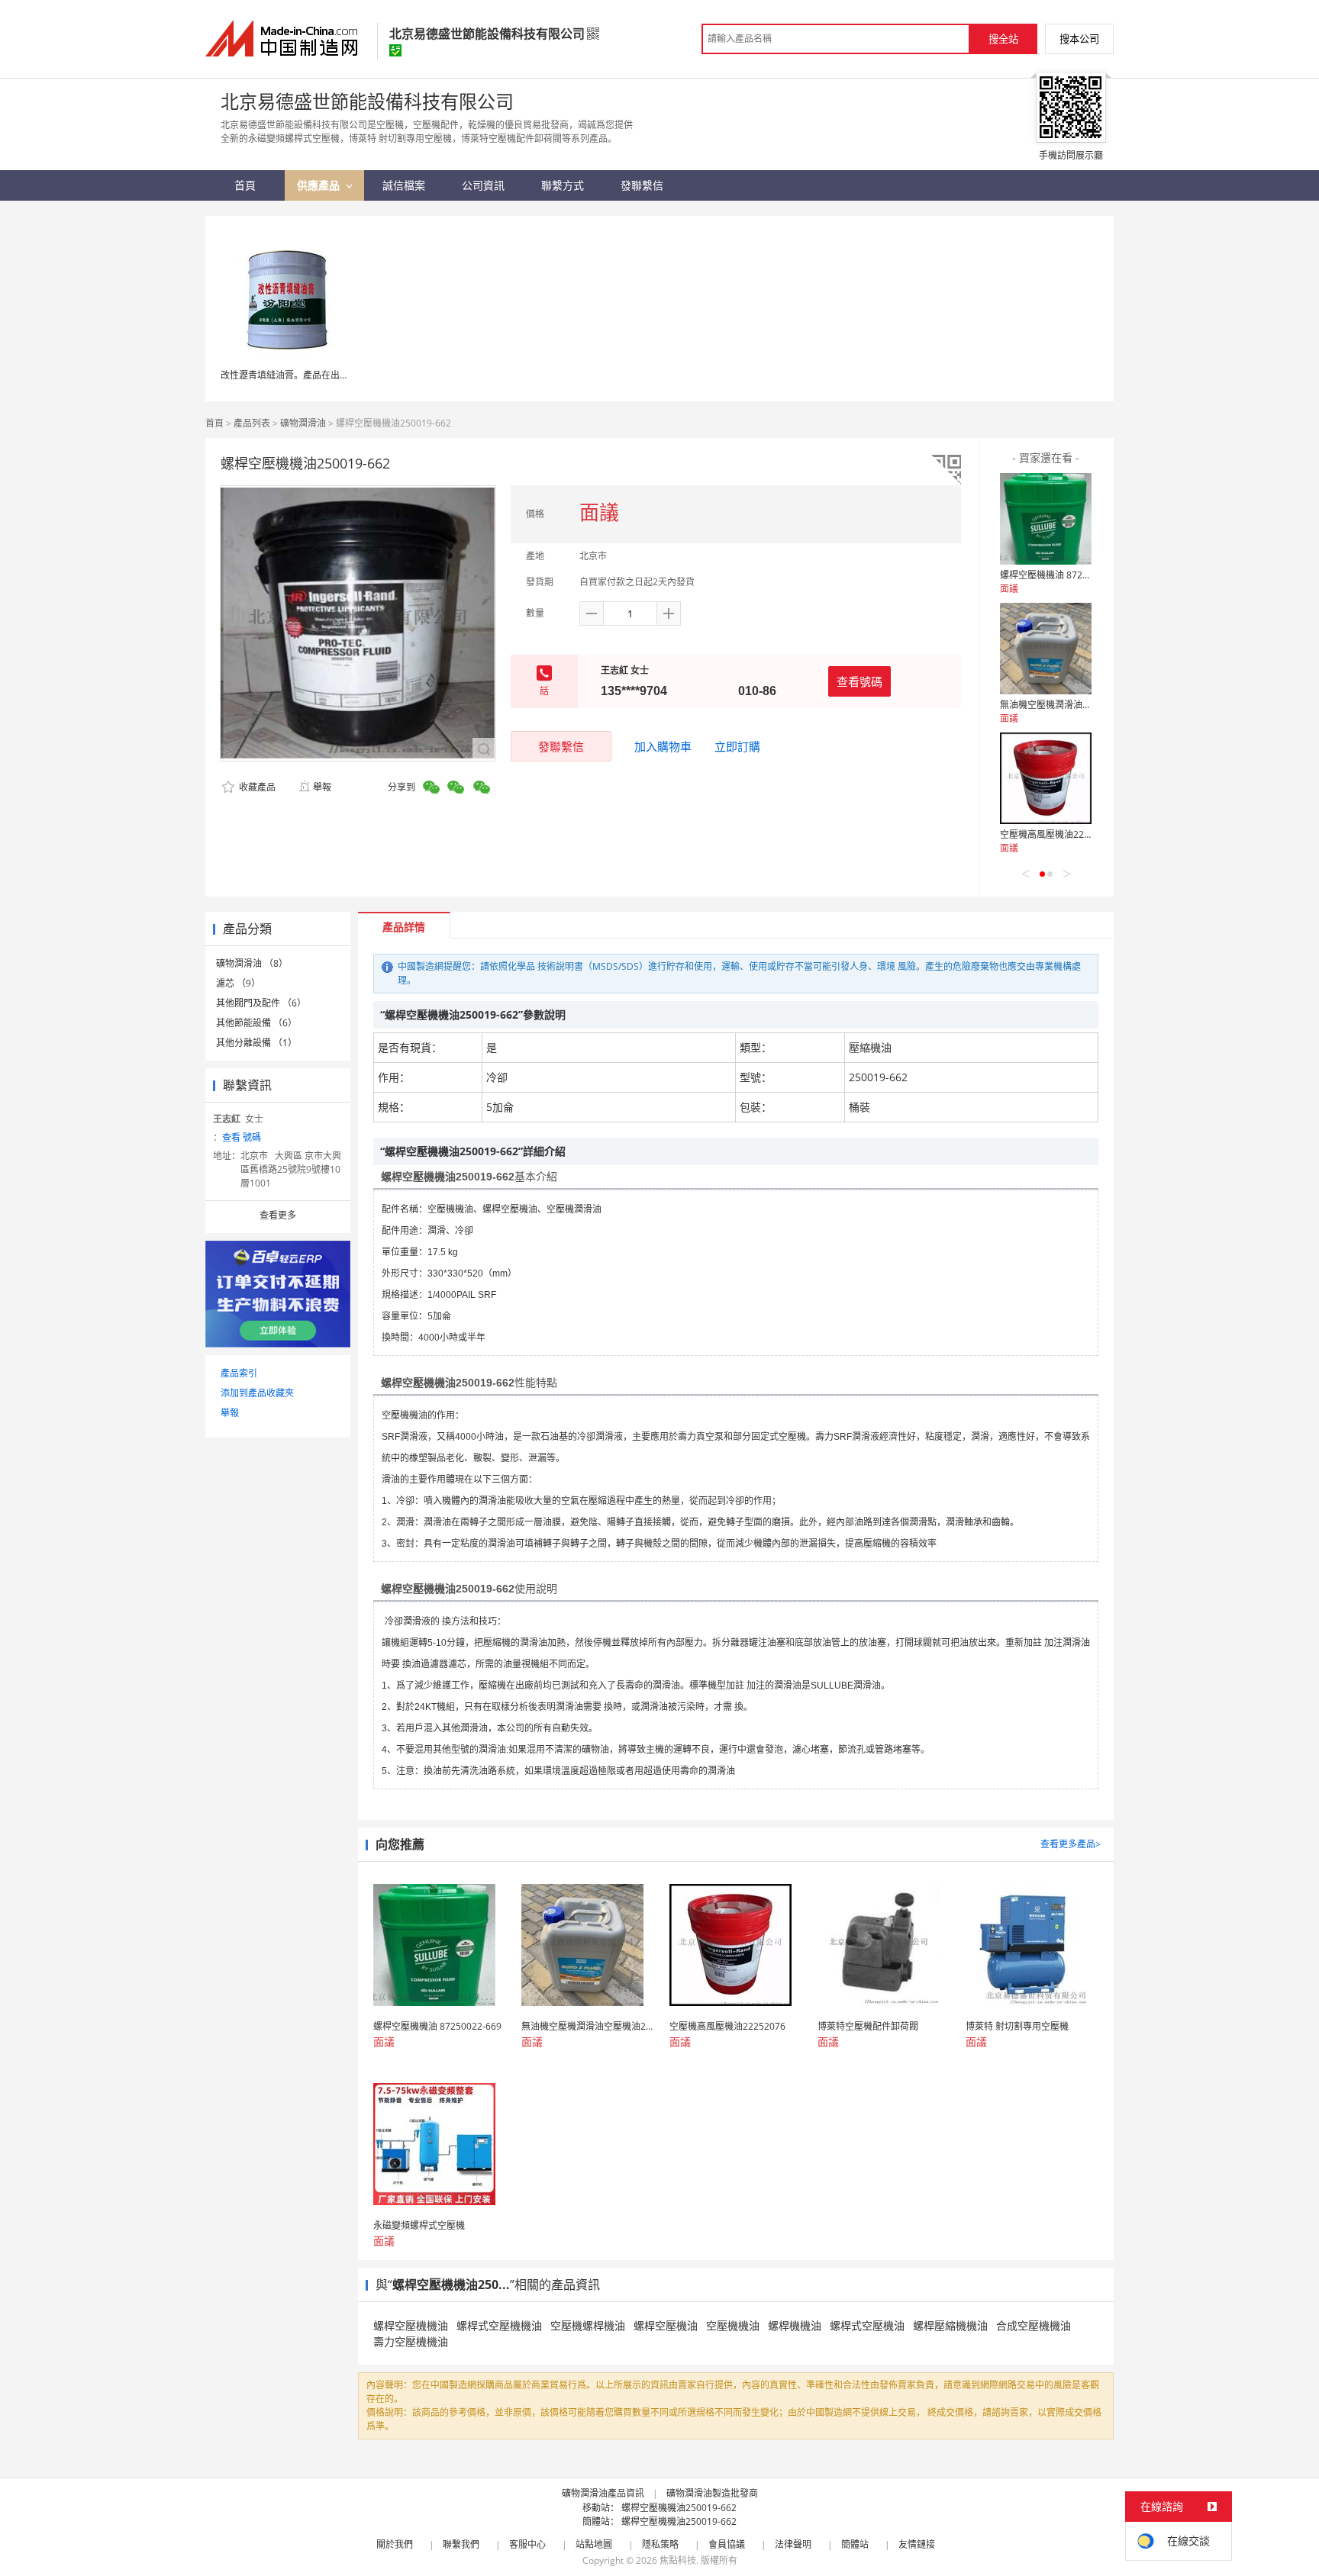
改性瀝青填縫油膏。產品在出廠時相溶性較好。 (317, 375)
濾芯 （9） (238, 983)
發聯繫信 (561, 746)
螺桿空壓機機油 (411, 2325)
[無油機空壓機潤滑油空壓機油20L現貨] (1046, 649)
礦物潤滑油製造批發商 (712, 2493)
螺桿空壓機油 (666, 2325)
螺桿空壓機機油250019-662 (679, 2508)
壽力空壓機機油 (411, 2341)
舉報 (322, 787)
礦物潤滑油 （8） (252, 963)
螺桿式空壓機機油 (499, 2325)
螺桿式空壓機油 (867, 2325)
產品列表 (252, 423)
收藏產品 (256, 787)
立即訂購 (737, 746)
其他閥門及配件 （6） (261, 1003)
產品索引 (239, 1373)
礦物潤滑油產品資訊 (603, 2493)
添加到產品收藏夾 (257, 1393)
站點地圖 (594, 2544)
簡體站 (855, 2544)
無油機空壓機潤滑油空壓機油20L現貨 (1076, 705)
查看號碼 (859, 681)
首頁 (214, 423)
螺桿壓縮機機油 (950, 2325)
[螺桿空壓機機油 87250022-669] (1046, 519)
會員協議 (727, 2544)
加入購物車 (663, 746)
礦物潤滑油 (303, 423)
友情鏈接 (917, 2544)
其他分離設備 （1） (256, 1043)
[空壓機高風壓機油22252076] (1046, 778)
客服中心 (527, 2544)
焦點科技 (678, 2560)
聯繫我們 (461, 2544)
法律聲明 (793, 2544)
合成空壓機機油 (1034, 2325)
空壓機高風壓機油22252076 (1058, 834)
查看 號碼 (242, 1137)
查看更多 (278, 1215)
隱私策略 (660, 2544)
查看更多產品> (1071, 1844)
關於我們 (395, 2544)
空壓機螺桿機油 (588, 2325)
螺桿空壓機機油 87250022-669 (1064, 575)
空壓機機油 (733, 2325)
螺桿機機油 (795, 2325)
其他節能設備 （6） (256, 1023)
